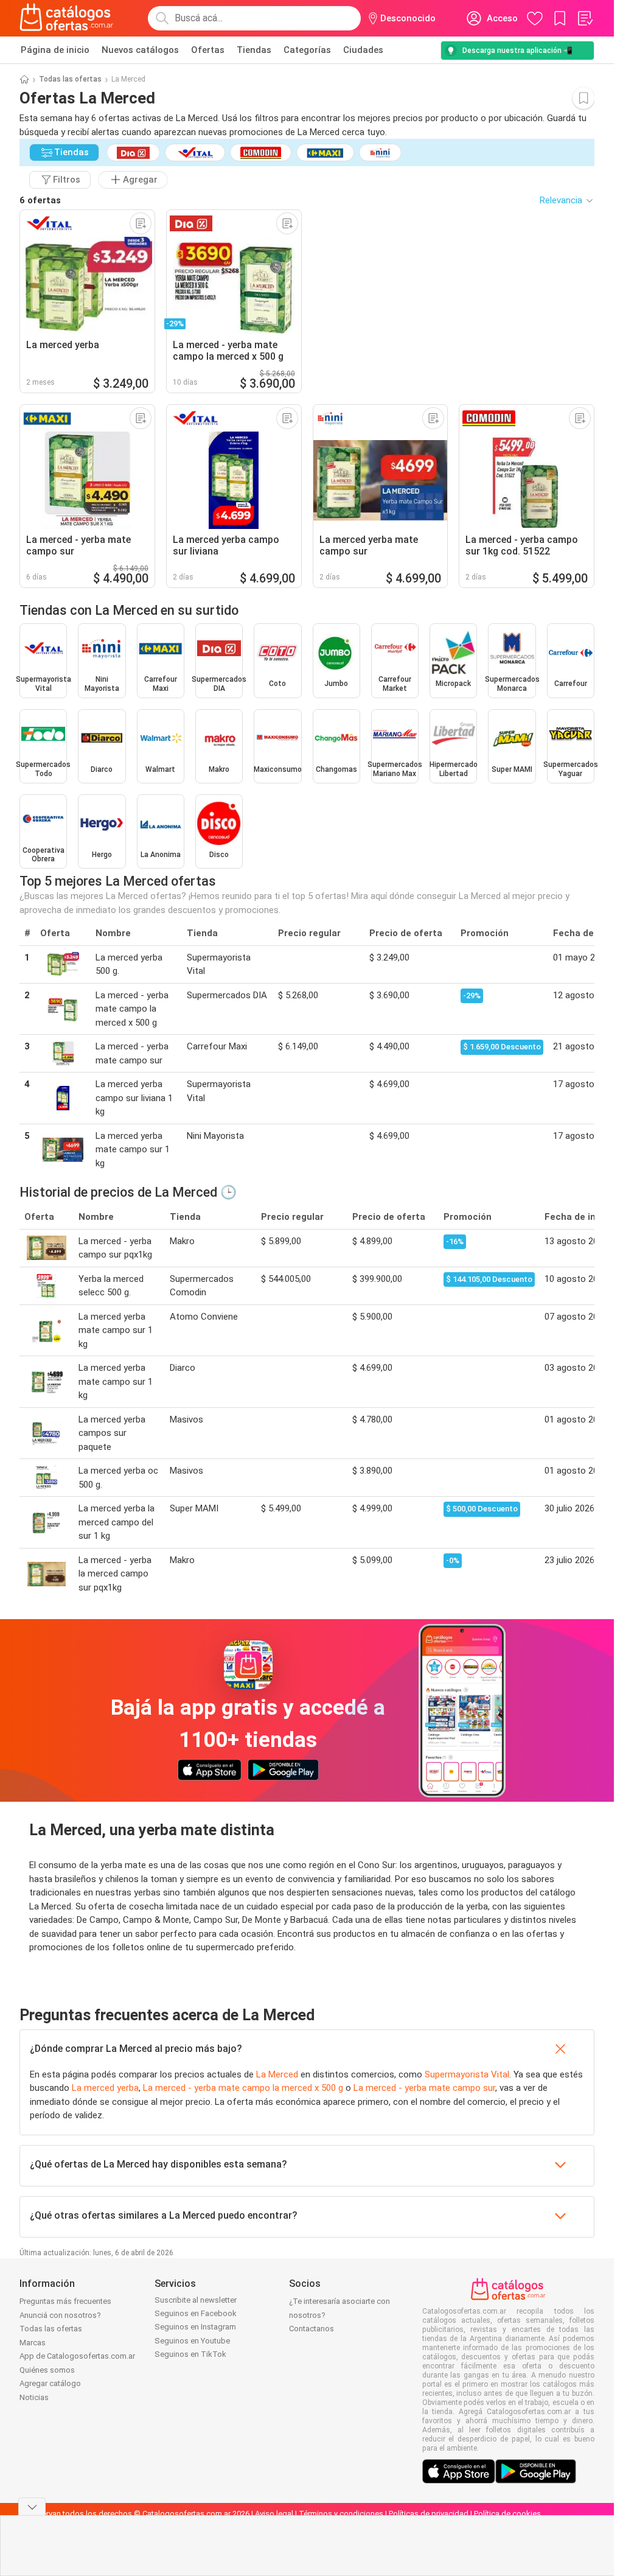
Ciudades (363, 50)
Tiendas (254, 50)
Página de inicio (55, 50)
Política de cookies (507, 2514)
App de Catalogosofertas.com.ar (77, 2356)
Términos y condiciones (341, 2514)
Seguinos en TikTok (190, 2354)
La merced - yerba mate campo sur (424, 2088)
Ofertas (208, 50)
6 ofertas (40, 200)
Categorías (307, 50)
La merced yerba (105, 2088)
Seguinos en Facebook (196, 2313)
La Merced (277, 2074)
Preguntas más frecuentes (65, 2301)
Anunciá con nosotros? (60, 2315)
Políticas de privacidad (429, 2514)
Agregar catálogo (50, 2383)
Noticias (34, 2397)
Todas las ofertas (70, 79)
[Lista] (585, 18)
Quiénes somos (47, 2370)
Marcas (33, 2343)
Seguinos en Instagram (195, 2327)
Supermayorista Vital (467, 2074)
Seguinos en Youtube (192, 2341)
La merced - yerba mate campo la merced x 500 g (243, 2088)
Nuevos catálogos (140, 50)
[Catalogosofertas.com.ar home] (67, 18)
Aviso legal (274, 2514)
